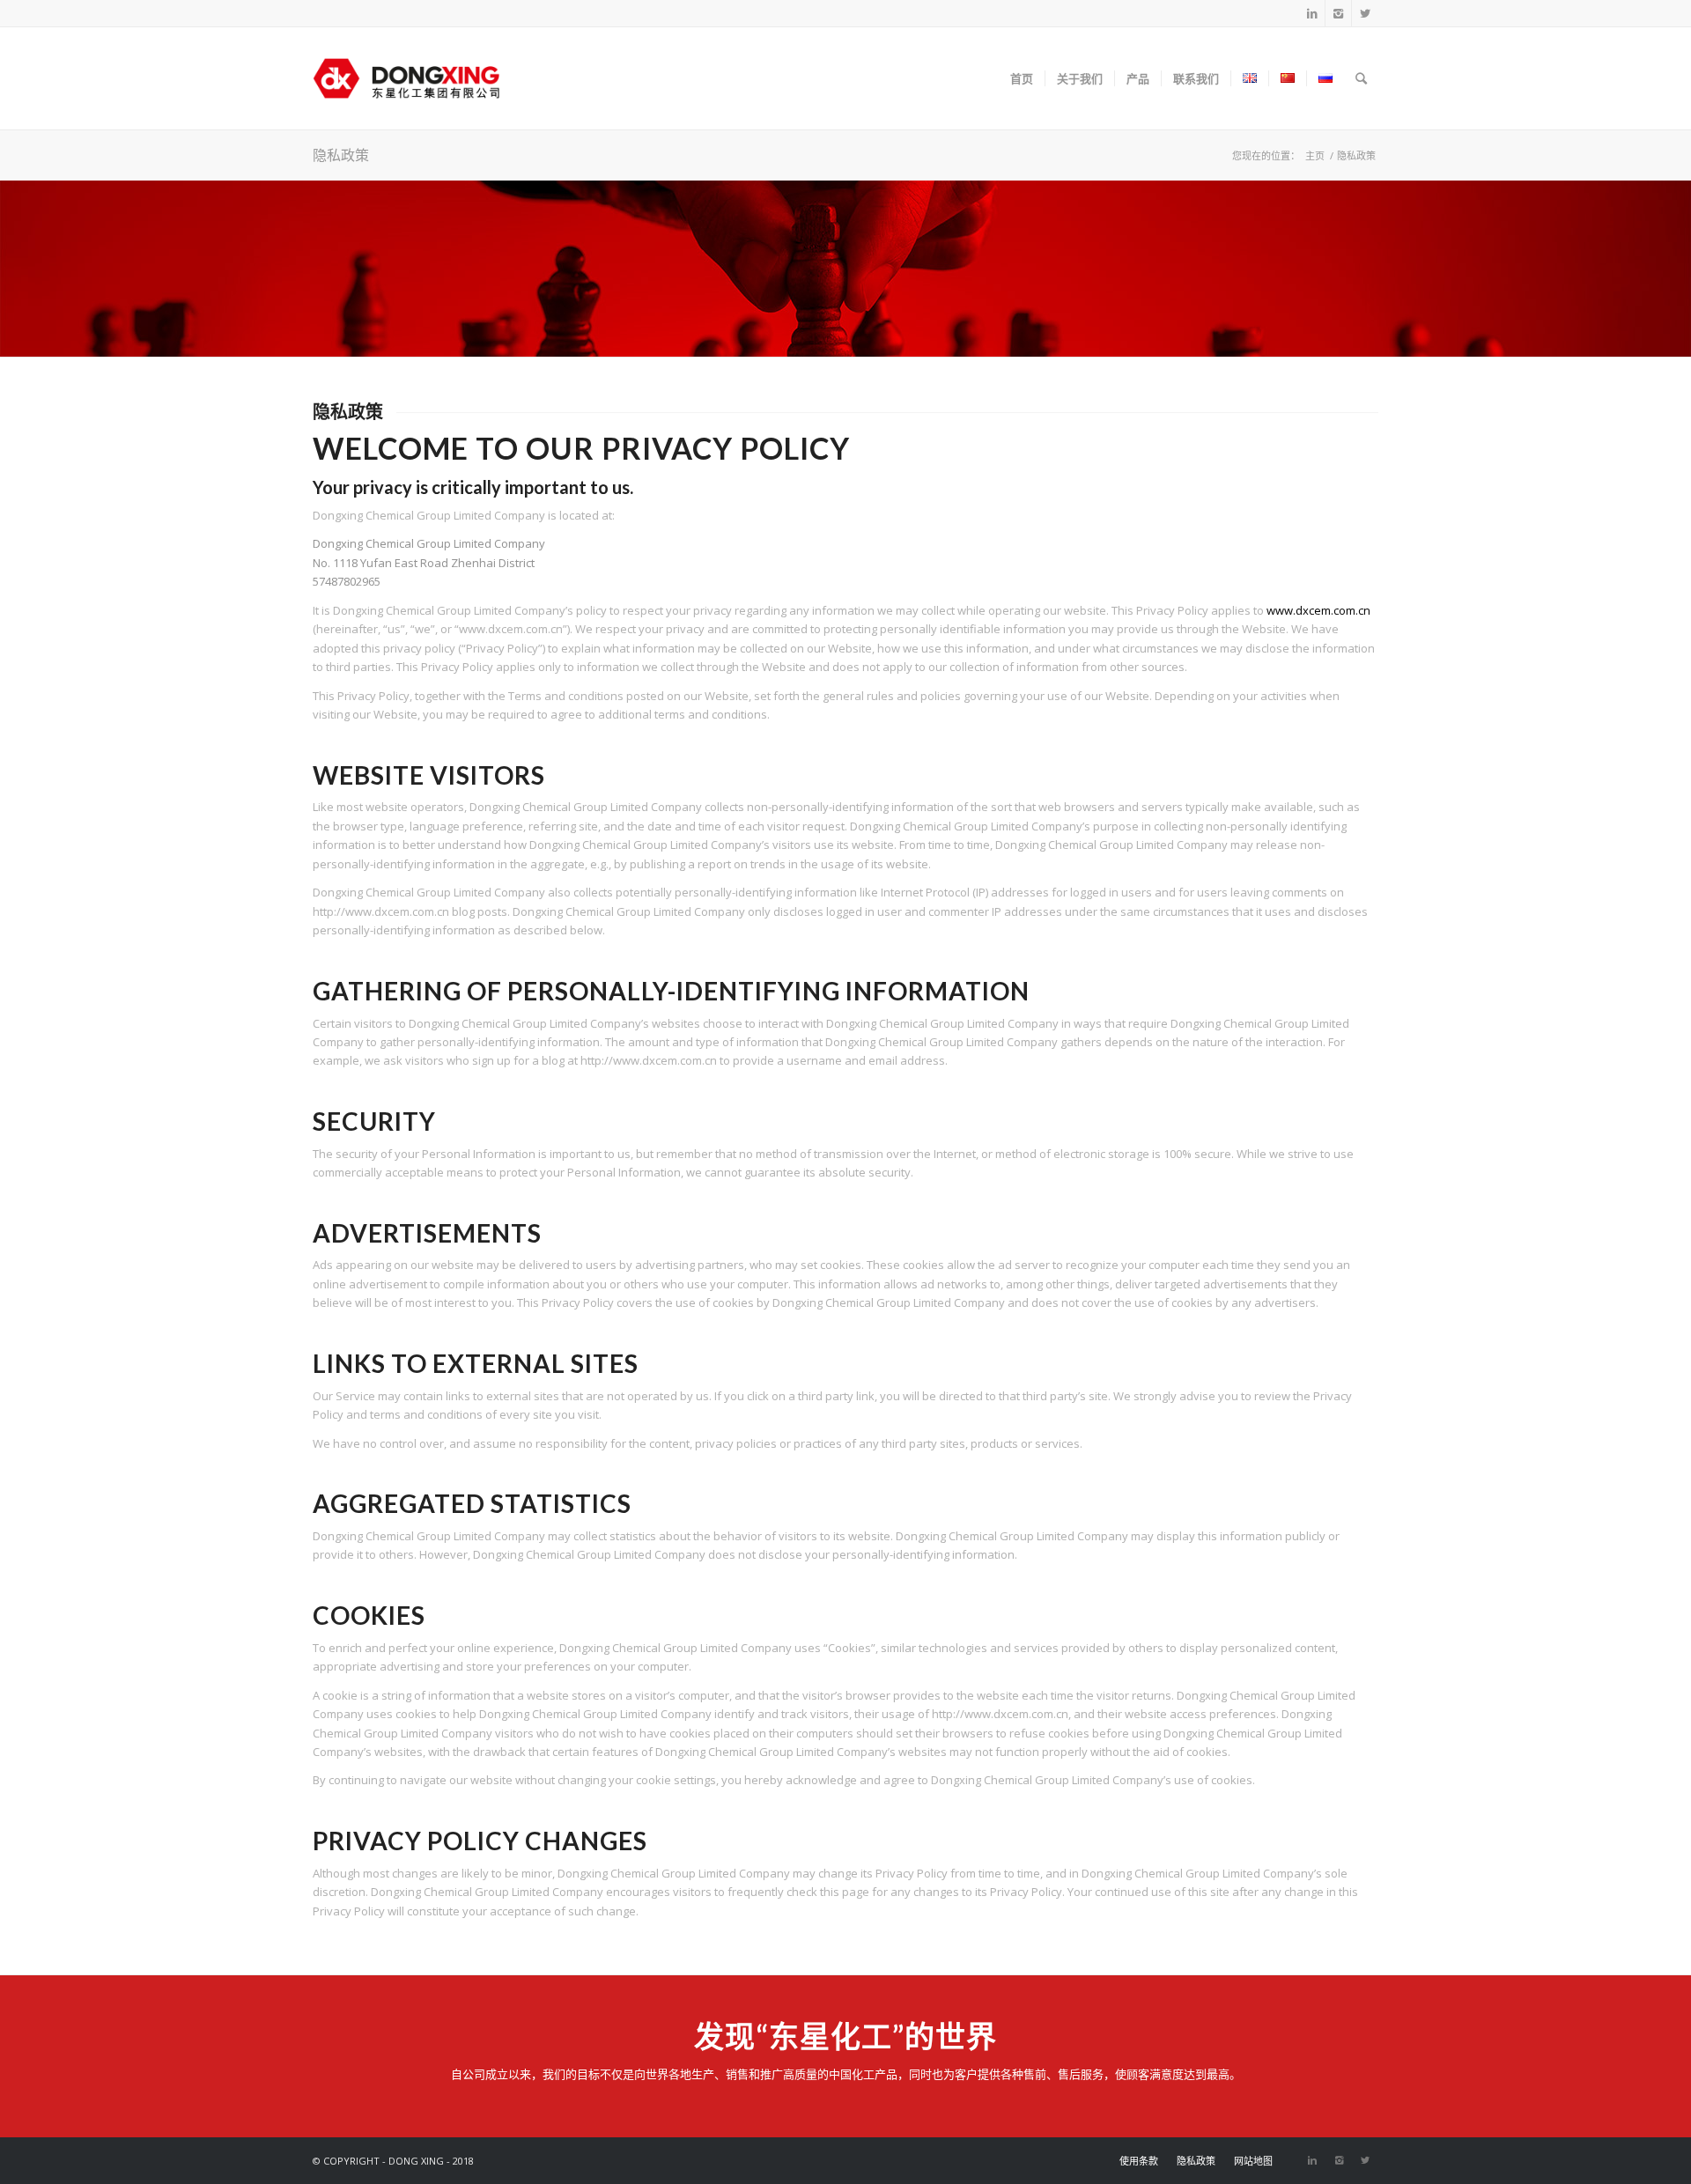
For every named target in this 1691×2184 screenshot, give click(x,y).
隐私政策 (341, 155)
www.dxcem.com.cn (1318, 610)
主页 (1315, 155)
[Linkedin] (1312, 13)
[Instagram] (1338, 13)
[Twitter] (1365, 13)
